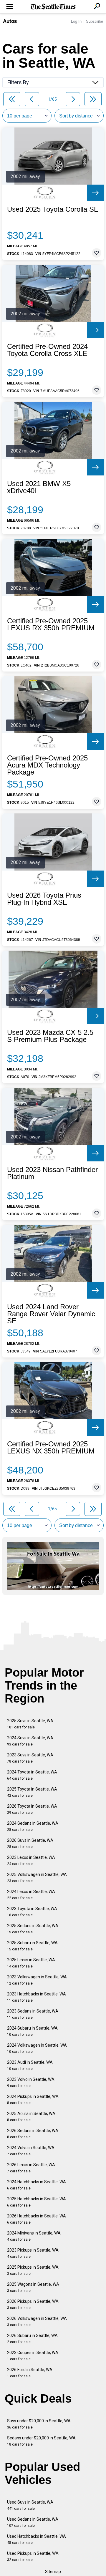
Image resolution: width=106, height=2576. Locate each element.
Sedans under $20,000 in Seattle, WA (41, 2441)
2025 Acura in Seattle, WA (31, 2117)
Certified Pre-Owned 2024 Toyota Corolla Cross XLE (47, 350)
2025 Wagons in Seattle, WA (33, 2287)
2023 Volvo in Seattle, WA (31, 2082)
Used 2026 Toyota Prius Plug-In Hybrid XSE (44, 899)
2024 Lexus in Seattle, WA (31, 1895)
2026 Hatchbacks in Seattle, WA (37, 2219)
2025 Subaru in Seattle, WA (32, 1946)
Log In (76, 21)
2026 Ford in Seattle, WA (30, 2373)
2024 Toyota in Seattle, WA (32, 1775)
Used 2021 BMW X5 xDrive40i (39, 487)
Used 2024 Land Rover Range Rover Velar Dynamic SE (51, 1314)
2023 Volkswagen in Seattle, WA (37, 1980)
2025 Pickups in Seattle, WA (33, 2270)
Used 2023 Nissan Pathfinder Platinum (52, 1173)
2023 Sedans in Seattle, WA (33, 2014)
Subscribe (95, 21)
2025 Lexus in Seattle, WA (31, 1963)
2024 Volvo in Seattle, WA (31, 2151)
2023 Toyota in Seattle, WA (32, 1912)
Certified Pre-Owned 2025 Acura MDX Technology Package (47, 765)
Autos (10, 21)
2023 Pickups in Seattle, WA (33, 2253)
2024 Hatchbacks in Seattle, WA (37, 2185)
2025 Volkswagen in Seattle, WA (37, 1878)
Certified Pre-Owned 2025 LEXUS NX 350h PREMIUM (51, 1448)
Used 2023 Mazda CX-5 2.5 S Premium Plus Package (50, 1036)
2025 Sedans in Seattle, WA (33, 1929)
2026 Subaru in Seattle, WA (32, 2339)
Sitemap (53, 2572)
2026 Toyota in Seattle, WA (32, 1809)
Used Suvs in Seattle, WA (30, 2505)
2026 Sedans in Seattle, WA (33, 2134)
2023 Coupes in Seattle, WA (33, 2356)
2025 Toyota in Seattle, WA (32, 1792)
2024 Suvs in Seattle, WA (30, 1741)
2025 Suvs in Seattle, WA (30, 1724)
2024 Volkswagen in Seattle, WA (37, 2048)
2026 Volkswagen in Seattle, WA (37, 2321)
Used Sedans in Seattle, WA (33, 2522)
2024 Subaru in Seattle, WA (32, 2031)
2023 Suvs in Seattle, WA (30, 1758)
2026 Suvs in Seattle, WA (30, 1843)
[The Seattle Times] (53, 7)
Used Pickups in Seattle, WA (33, 2556)
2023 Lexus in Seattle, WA (31, 1860)
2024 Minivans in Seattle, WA (34, 2236)
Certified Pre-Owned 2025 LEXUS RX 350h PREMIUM (51, 624)
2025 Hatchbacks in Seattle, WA (37, 2202)
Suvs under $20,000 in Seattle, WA (39, 2424)
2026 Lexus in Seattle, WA (31, 2168)
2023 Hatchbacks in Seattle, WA (37, 1997)
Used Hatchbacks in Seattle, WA (37, 2539)
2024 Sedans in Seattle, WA (33, 1826)
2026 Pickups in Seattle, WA (33, 2304)
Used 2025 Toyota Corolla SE (53, 209)
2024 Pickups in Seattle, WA (33, 2100)
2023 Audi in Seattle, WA (30, 2065)
